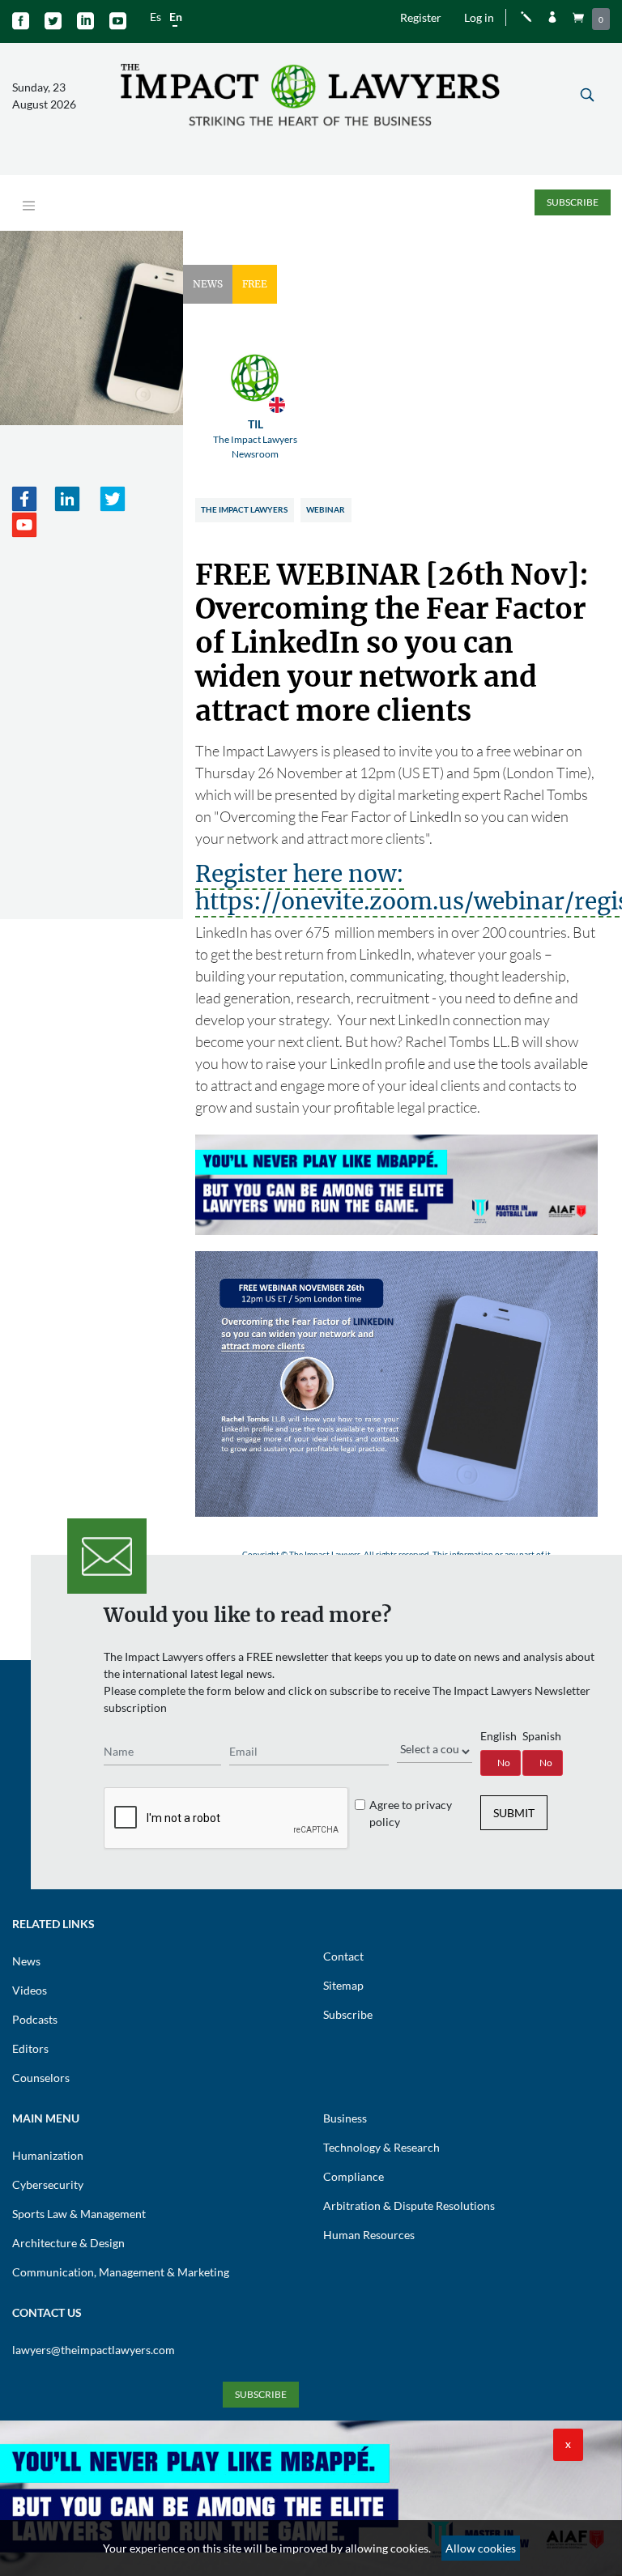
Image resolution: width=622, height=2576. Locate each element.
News (26, 1961)
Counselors (41, 2078)
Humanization (48, 2155)
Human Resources (369, 2235)
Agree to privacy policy (411, 1813)
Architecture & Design (68, 2243)
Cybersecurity (48, 2184)
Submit (514, 1813)
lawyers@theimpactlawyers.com (94, 2350)
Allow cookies (481, 2548)
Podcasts (35, 2019)
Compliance (354, 2176)
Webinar (326, 509)
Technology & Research (381, 2147)
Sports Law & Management (79, 2214)
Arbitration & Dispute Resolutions (409, 2206)
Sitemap (343, 1985)
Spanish (542, 1736)
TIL (255, 439)
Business (345, 2118)
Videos (30, 1990)
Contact (343, 1956)
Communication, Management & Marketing (121, 2272)
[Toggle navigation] (29, 206)
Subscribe (573, 202)
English (498, 1736)
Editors (30, 2048)
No (504, 1763)
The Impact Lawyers (244, 509)
